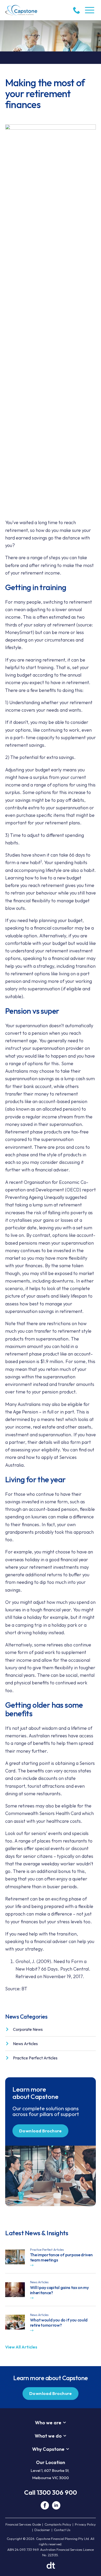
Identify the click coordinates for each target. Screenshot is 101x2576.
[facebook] (45, 2505)
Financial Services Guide (23, 2524)
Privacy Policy (85, 2524)
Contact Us (62, 2530)
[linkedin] (56, 2505)
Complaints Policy (58, 2524)
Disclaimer (42, 2530)
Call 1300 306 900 (51, 2492)
